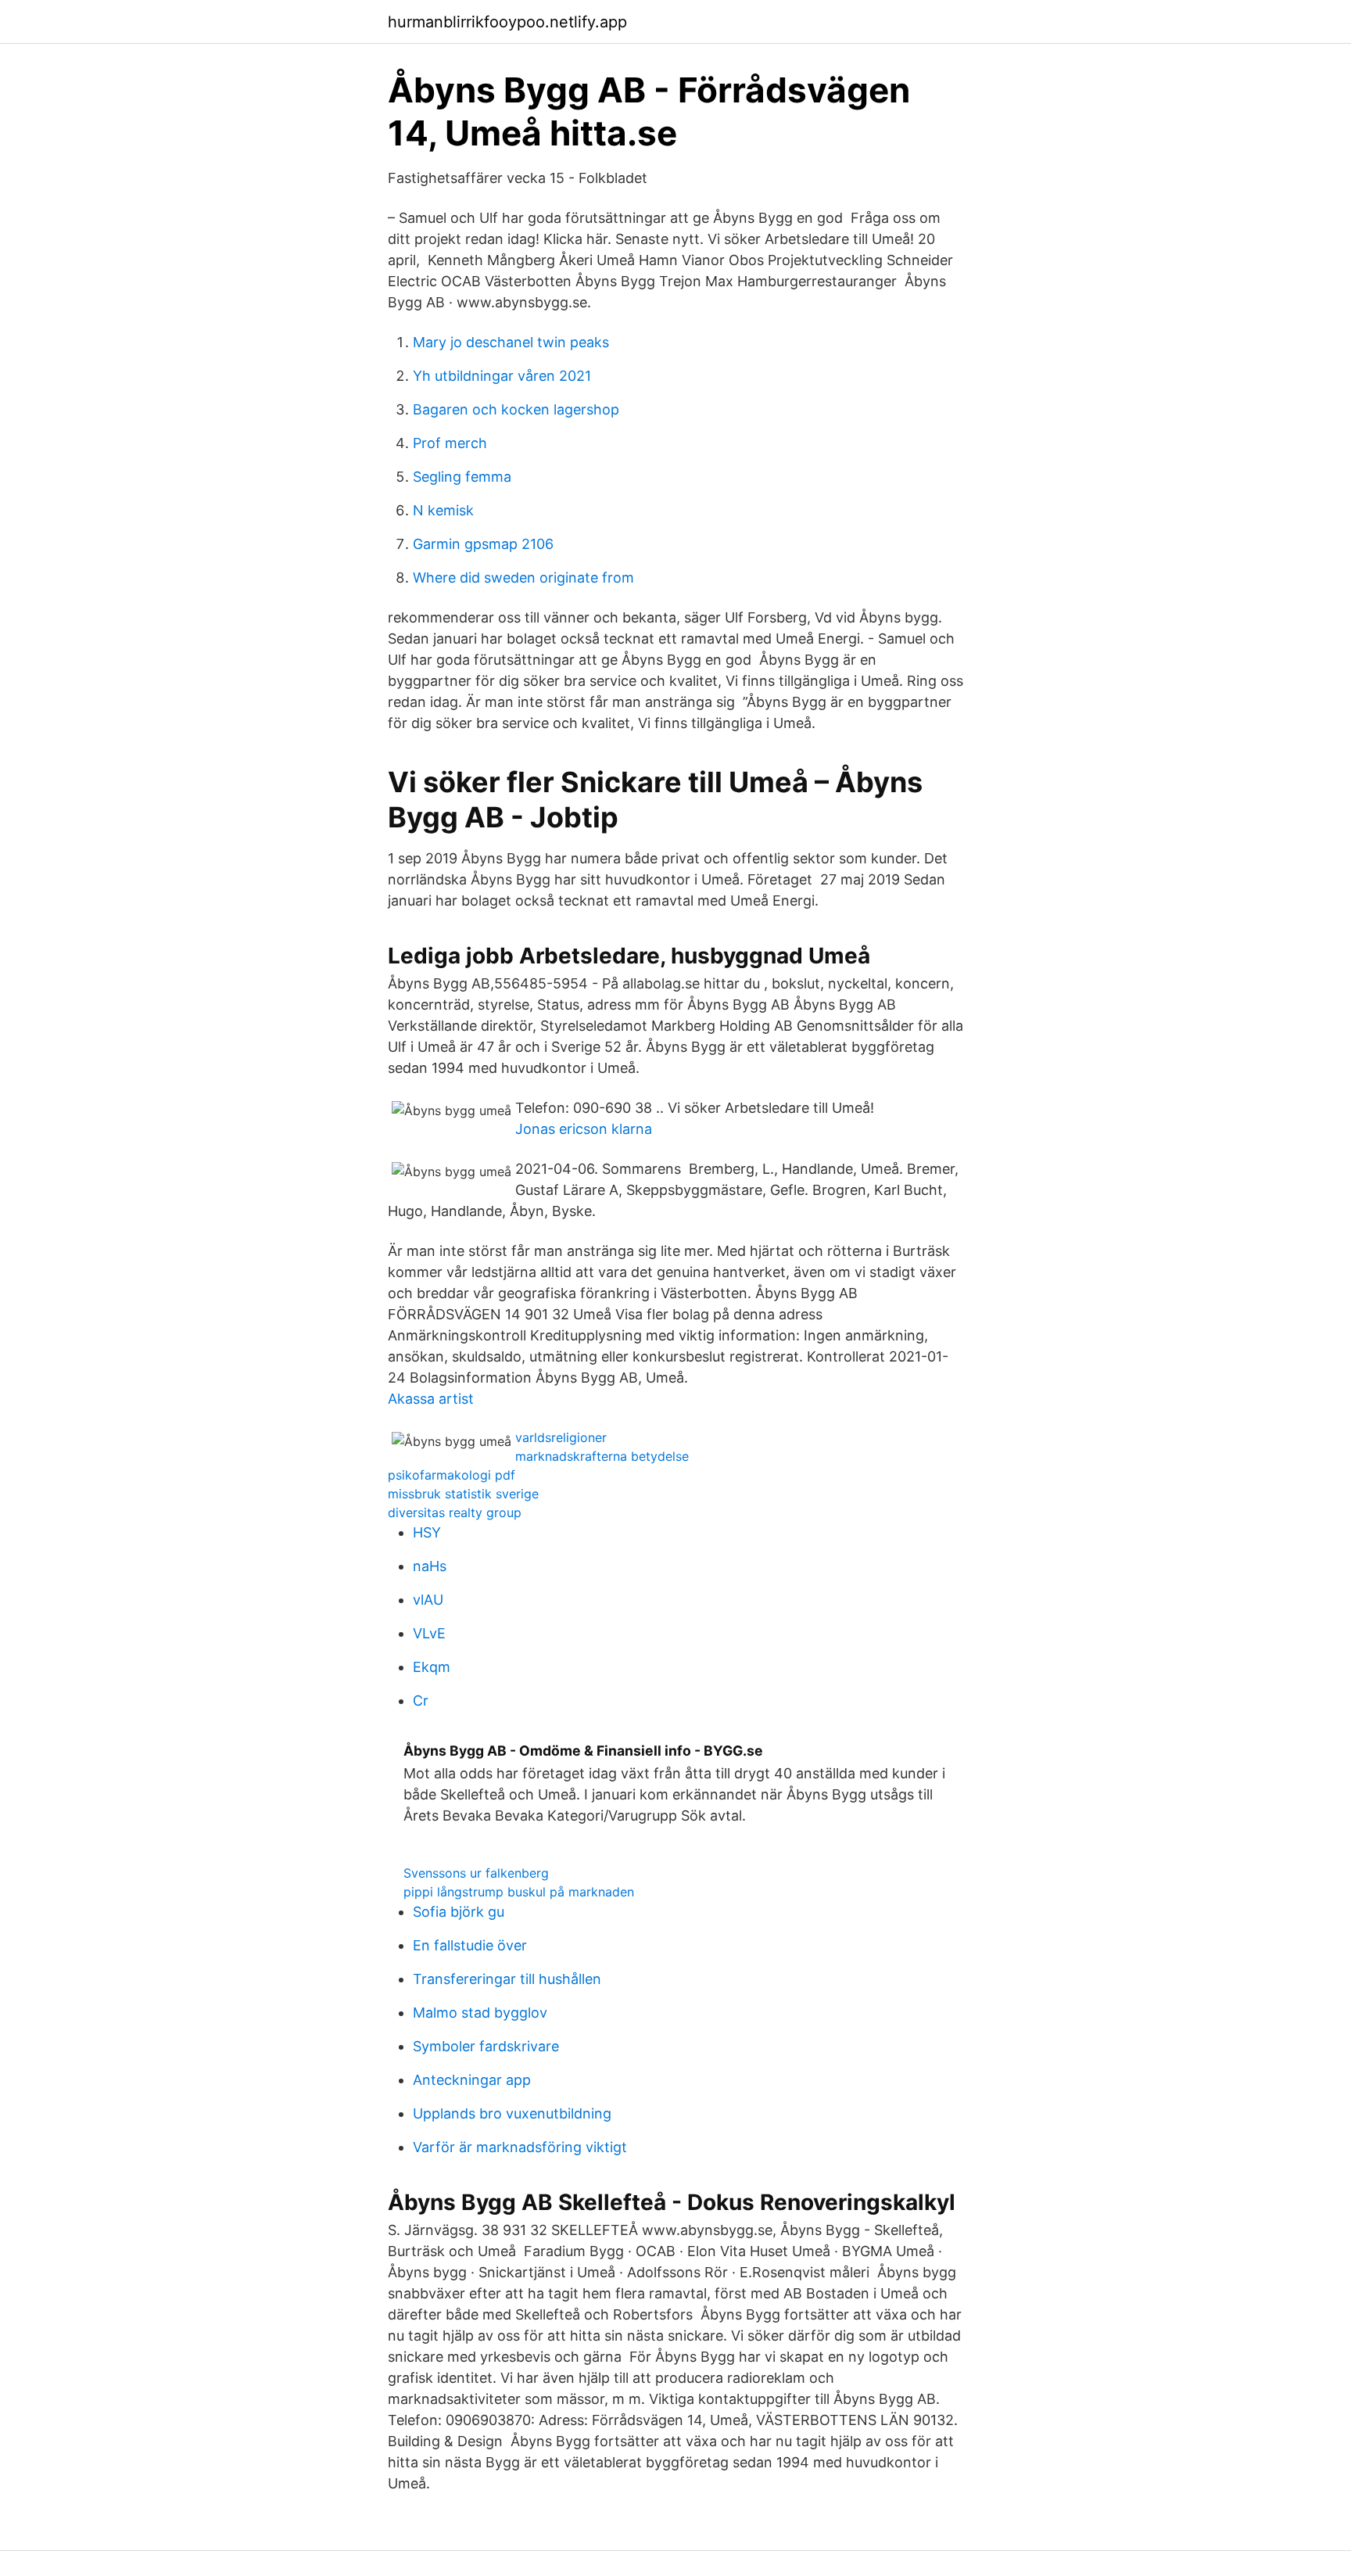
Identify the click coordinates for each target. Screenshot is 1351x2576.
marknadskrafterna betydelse (602, 1456)
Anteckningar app (472, 2080)
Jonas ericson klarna (584, 1129)
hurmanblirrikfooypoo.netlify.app (507, 22)
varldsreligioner (561, 1437)
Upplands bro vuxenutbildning (512, 2113)
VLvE (429, 1633)
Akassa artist (431, 1399)
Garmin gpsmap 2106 (483, 544)
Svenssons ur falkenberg (476, 1873)
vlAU (428, 1600)
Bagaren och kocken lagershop (516, 409)
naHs (430, 1566)
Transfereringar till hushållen (507, 1979)
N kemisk (443, 510)
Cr (421, 1701)
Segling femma (462, 477)
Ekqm (432, 1667)
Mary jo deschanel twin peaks (511, 342)
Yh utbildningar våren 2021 (502, 376)
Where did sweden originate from (523, 578)
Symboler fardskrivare (486, 2046)
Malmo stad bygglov (480, 2013)
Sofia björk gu (459, 1912)
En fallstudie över (470, 1945)
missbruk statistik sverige (463, 1494)
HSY (427, 1532)
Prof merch (450, 443)
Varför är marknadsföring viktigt (520, 2147)
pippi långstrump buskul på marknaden (519, 1892)
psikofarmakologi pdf (452, 1475)
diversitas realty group (455, 1512)
